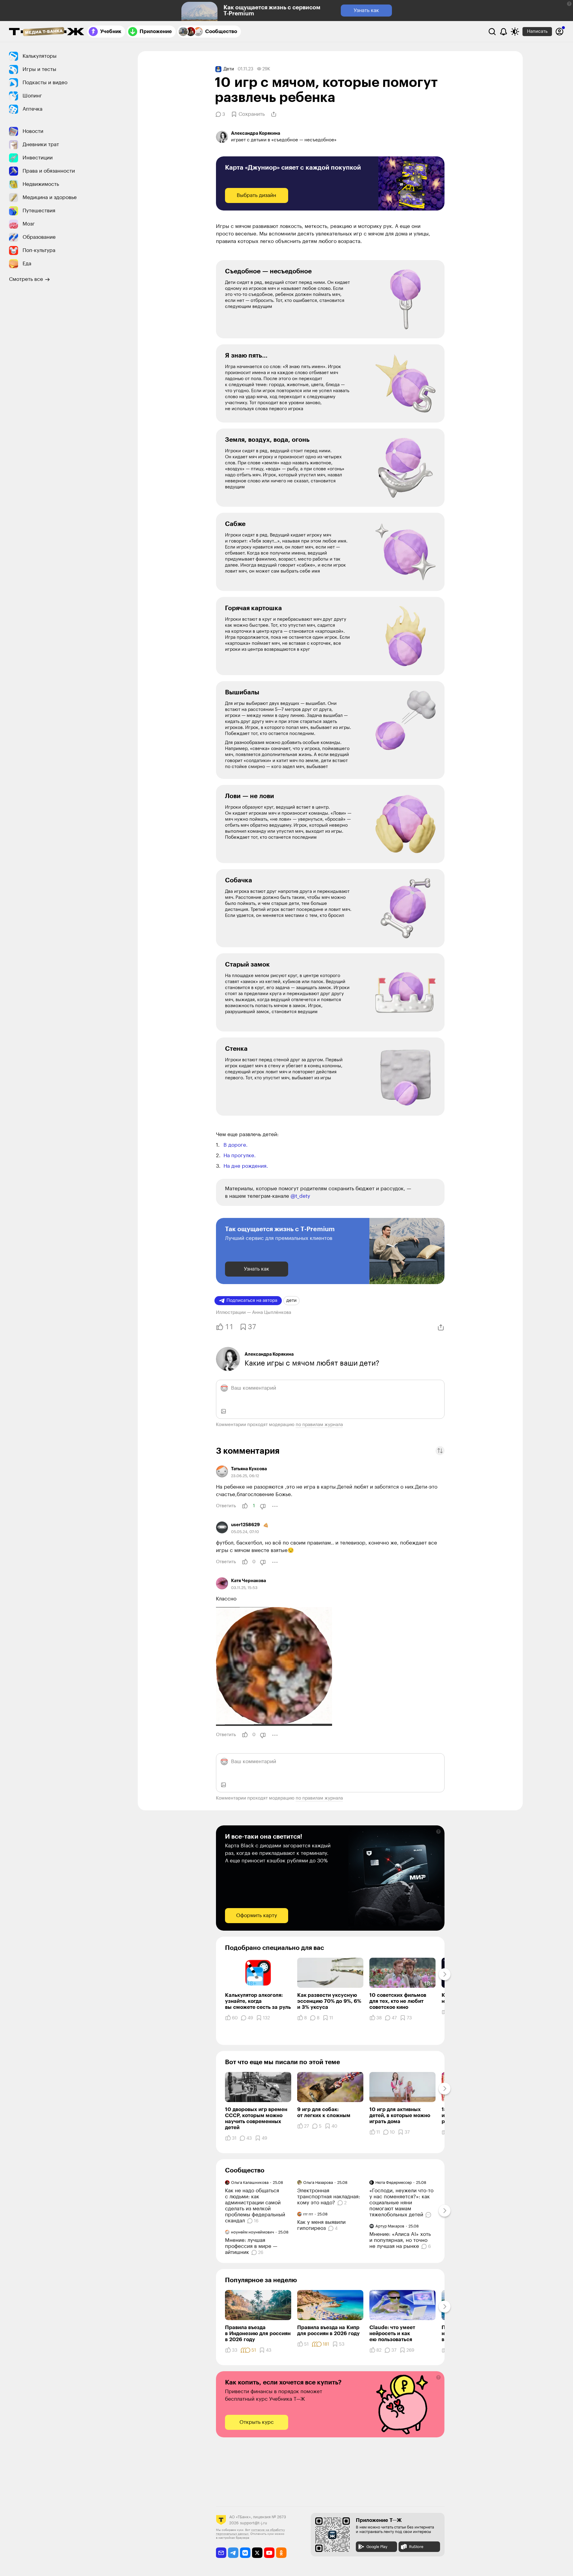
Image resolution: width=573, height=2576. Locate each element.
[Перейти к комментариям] (429, 2215)
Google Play (377, 2547)
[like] (245, 1506)
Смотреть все (26, 279)
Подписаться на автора (252, 1300)
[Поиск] (492, 32)
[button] (569, 4)
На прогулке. (240, 1156)
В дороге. (236, 1145)
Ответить (226, 1506)
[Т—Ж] (47, 32)
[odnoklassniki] (281, 2553)
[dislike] (263, 1506)
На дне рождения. (246, 1166)
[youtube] (269, 2553)
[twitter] (257, 2553)
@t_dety (300, 1196)
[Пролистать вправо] (445, 1974)
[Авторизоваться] (559, 32)
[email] (221, 2553)
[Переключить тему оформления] (515, 32)
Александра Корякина (269, 1354)
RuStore (416, 2547)
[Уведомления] (504, 32)
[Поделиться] (274, 114)
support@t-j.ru (254, 2523)
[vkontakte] (245, 2553)
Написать (537, 31)
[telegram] (233, 2553)
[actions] (275, 1506)
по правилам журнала (319, 1425)
